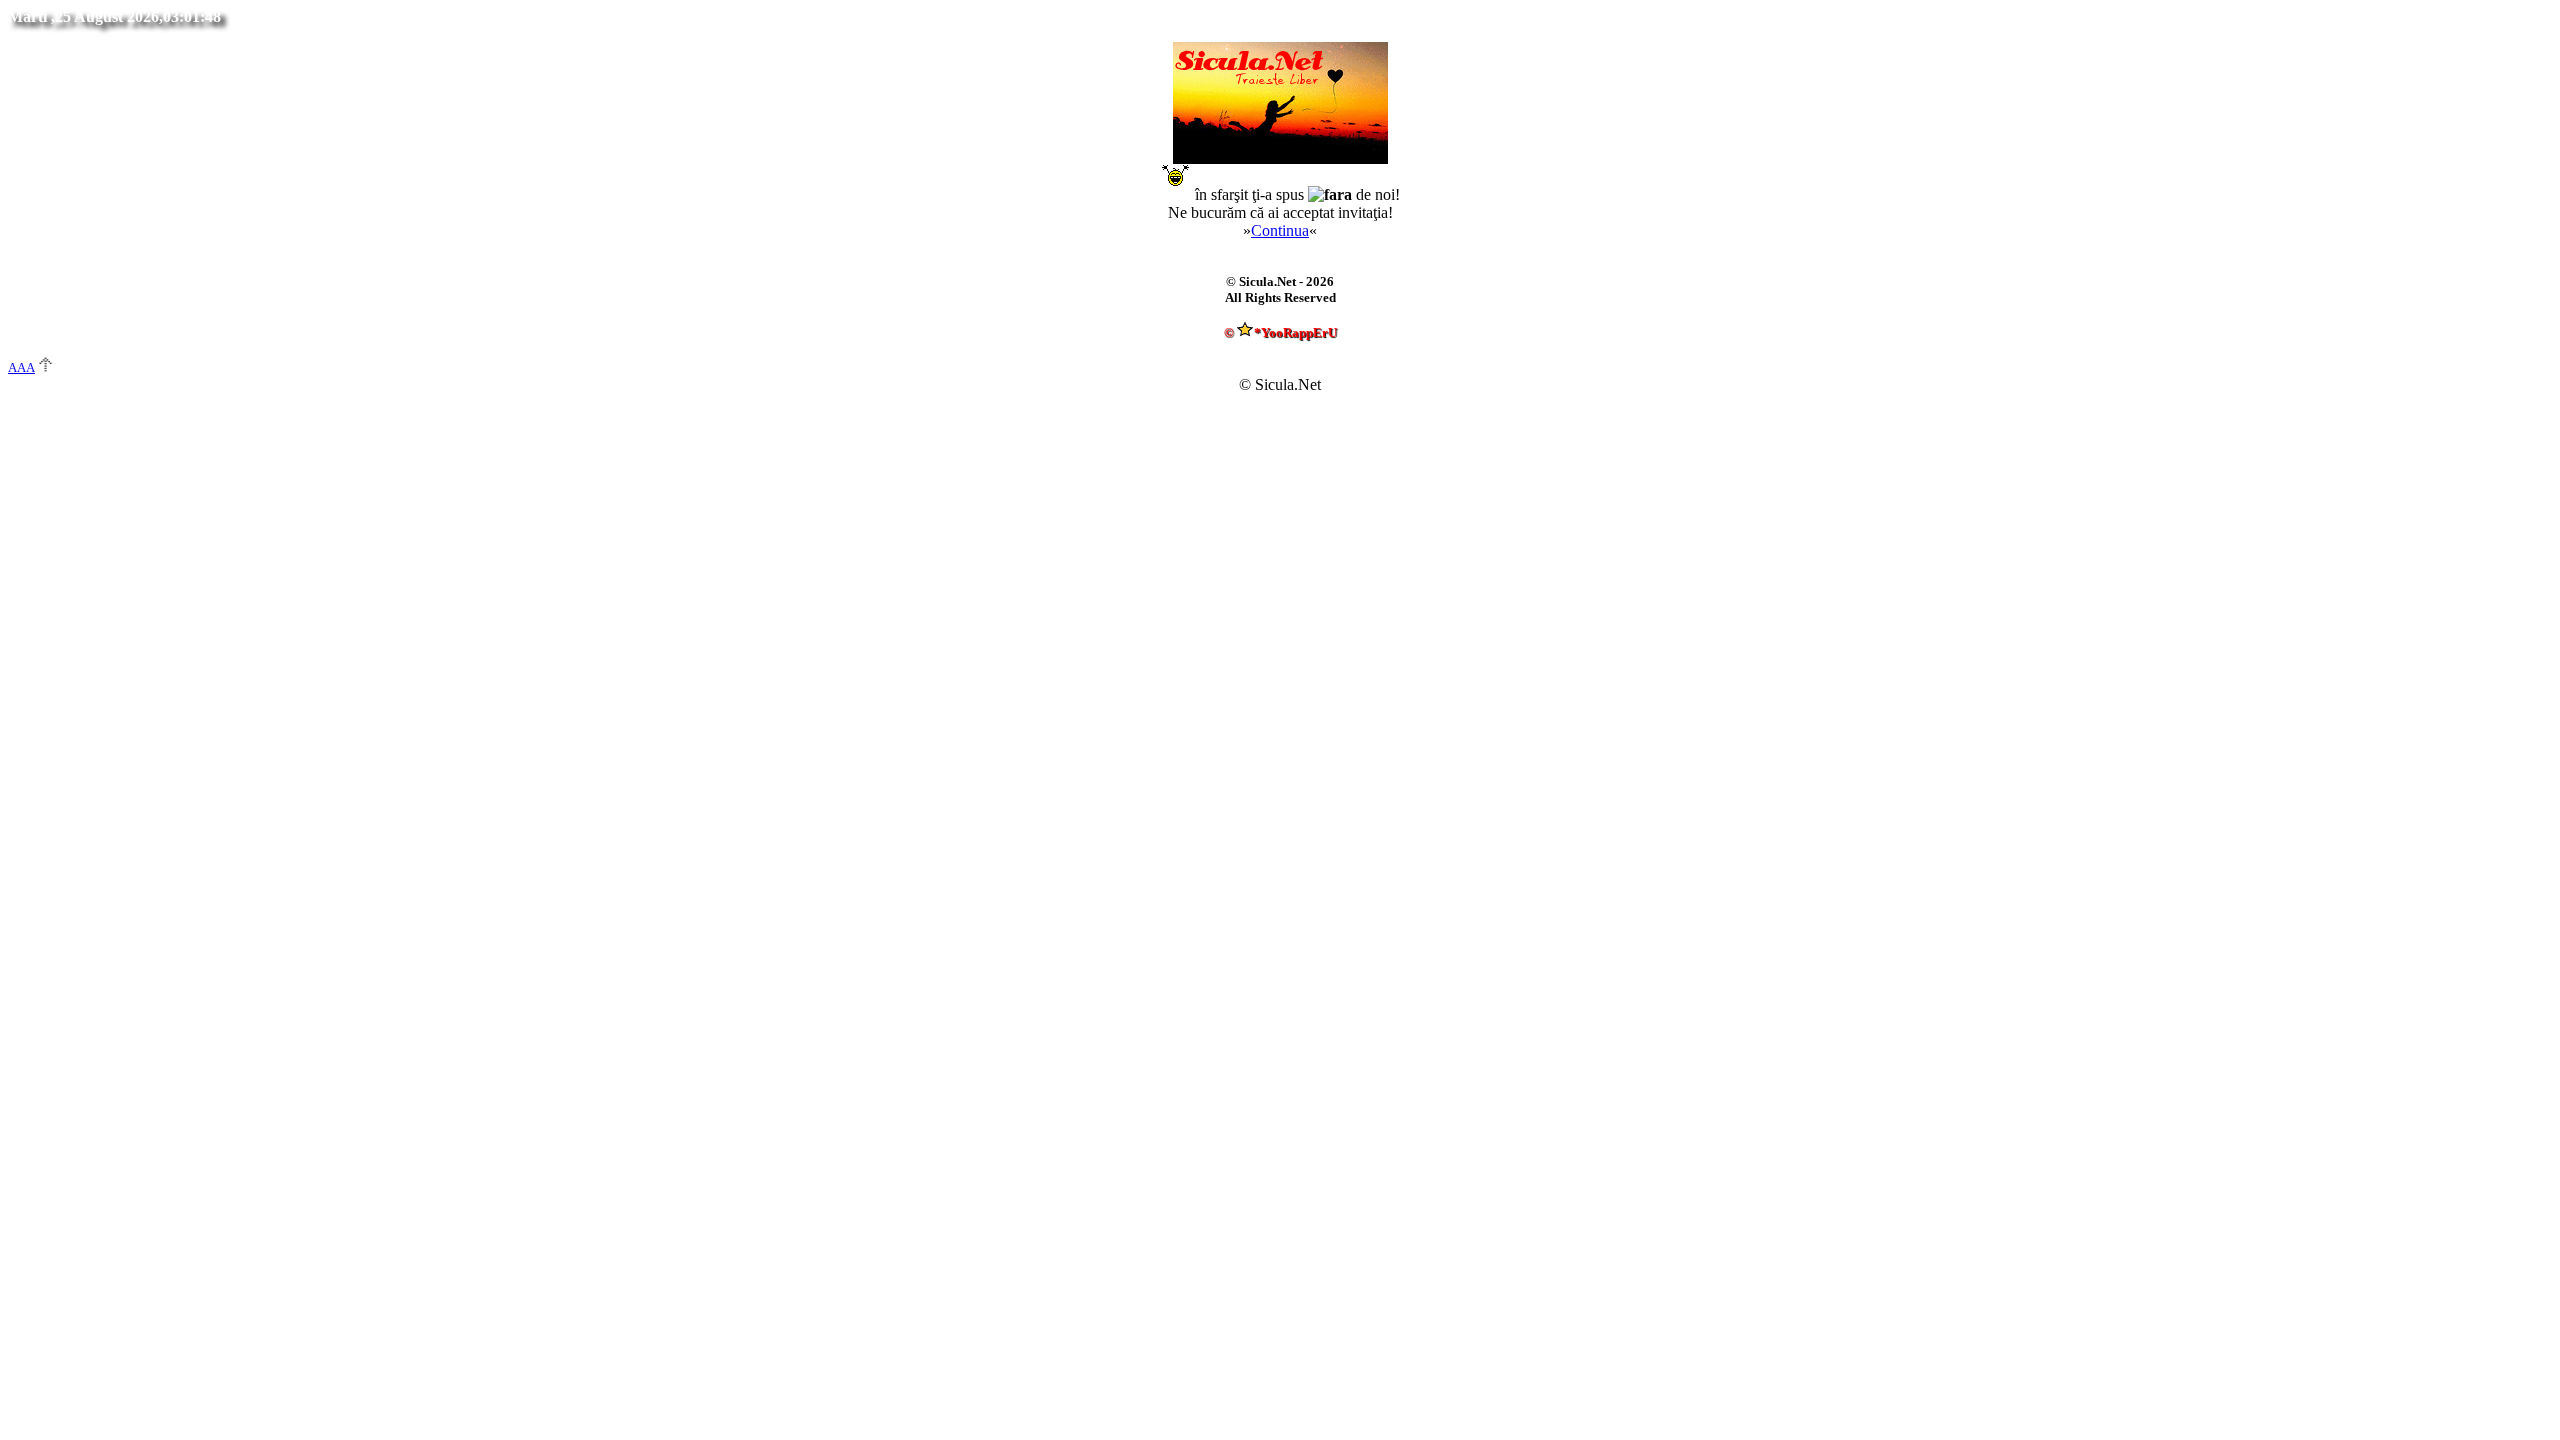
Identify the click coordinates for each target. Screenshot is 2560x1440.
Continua (1280, 230)
